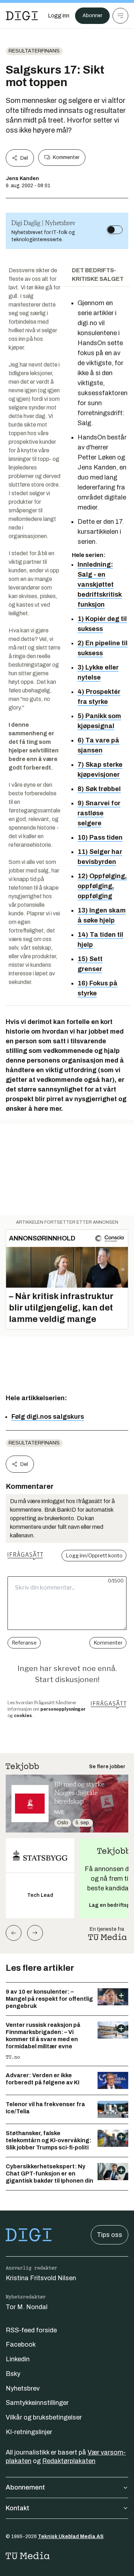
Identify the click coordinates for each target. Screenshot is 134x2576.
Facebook (21, 2344)
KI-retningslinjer (29, 2432)
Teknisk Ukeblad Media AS (71, 2537)
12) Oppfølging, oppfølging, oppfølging (102, 886)
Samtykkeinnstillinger (37, 2403)
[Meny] (120, 16)
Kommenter (66, 157)
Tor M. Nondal (27, 2307)
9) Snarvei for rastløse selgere (99, 813)
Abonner (92, 16)
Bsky (13, 2374)
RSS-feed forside (31, 2330)
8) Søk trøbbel (99, 789)
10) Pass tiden (100, 837)
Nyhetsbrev (23, 2388)
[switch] (115, 230)
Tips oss (110, 2235)
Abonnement (25, 2487)
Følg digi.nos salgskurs (48, 1417)
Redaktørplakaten (69, 2461)
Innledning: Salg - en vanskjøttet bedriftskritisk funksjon (100, 585)
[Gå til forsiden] (22, 16)
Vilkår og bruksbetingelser (44, 2417)
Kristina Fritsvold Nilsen (41, 2278)
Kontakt (18, 2508)
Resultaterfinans (34, 51)
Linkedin (18, 2359)
